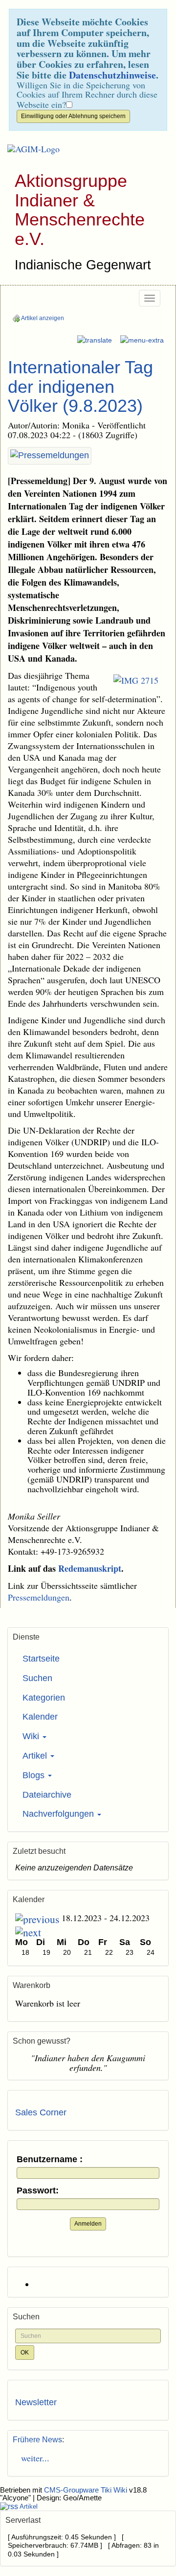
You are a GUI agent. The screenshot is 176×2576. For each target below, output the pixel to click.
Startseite (41, 1659)
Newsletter (36, 2402)
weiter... (32, 2458)
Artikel (36, 1756)
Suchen (37, 1678)
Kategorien (44, 1698)
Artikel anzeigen (42, 318)
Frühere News (37, 2440)
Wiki (32, 1736)
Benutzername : (50, 2160)
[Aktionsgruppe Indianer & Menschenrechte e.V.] (30, 149)
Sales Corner (41, 2112)
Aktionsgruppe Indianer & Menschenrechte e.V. (80, 210)
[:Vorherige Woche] (37, 1918)
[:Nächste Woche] (28, 1931)
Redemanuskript (90, 1568)
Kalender (40, 1717)
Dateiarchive (47, 1795)
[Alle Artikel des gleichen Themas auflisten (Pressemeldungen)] (50, 456)
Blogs (35, 1775)
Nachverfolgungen (59, 1814)
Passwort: (38, 2191)
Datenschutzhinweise (112, 75)
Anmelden (88, 2224)
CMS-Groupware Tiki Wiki (87, 2490)
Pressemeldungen (39, 1597)
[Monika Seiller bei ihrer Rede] (136, 680)
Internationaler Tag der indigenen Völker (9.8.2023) (80, 386)
